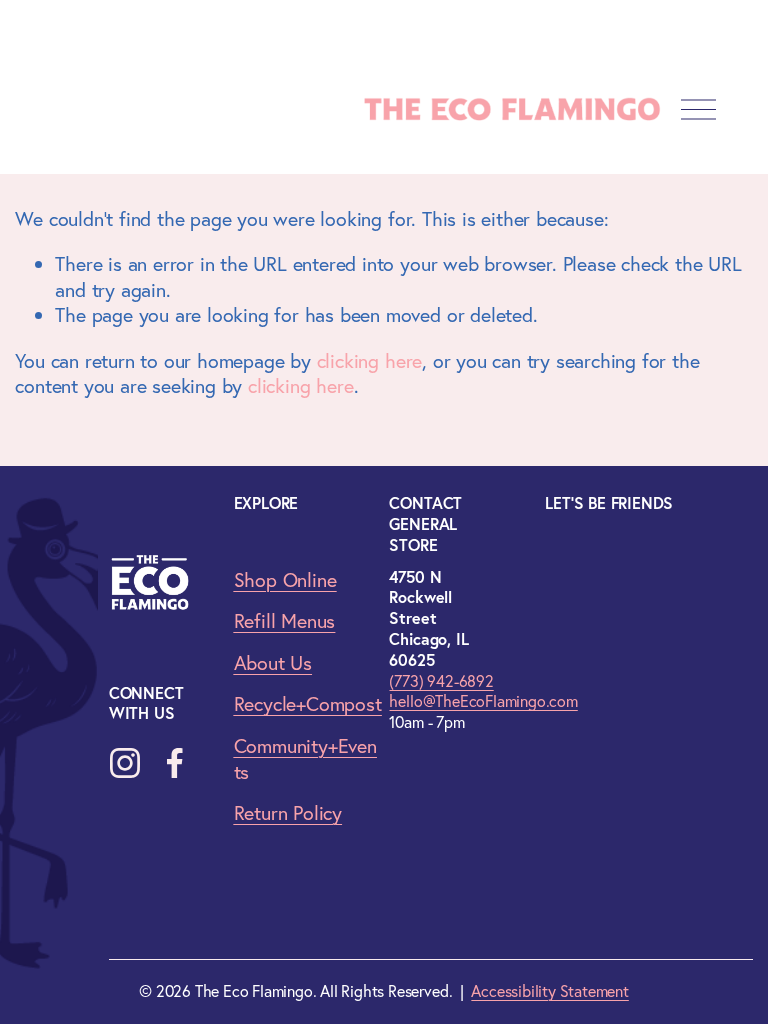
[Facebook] (175, 763)
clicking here (369, 360)
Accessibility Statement (549, 991)
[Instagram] (125, 763)
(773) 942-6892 (441, 681)
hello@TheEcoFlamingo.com (483, 701)
